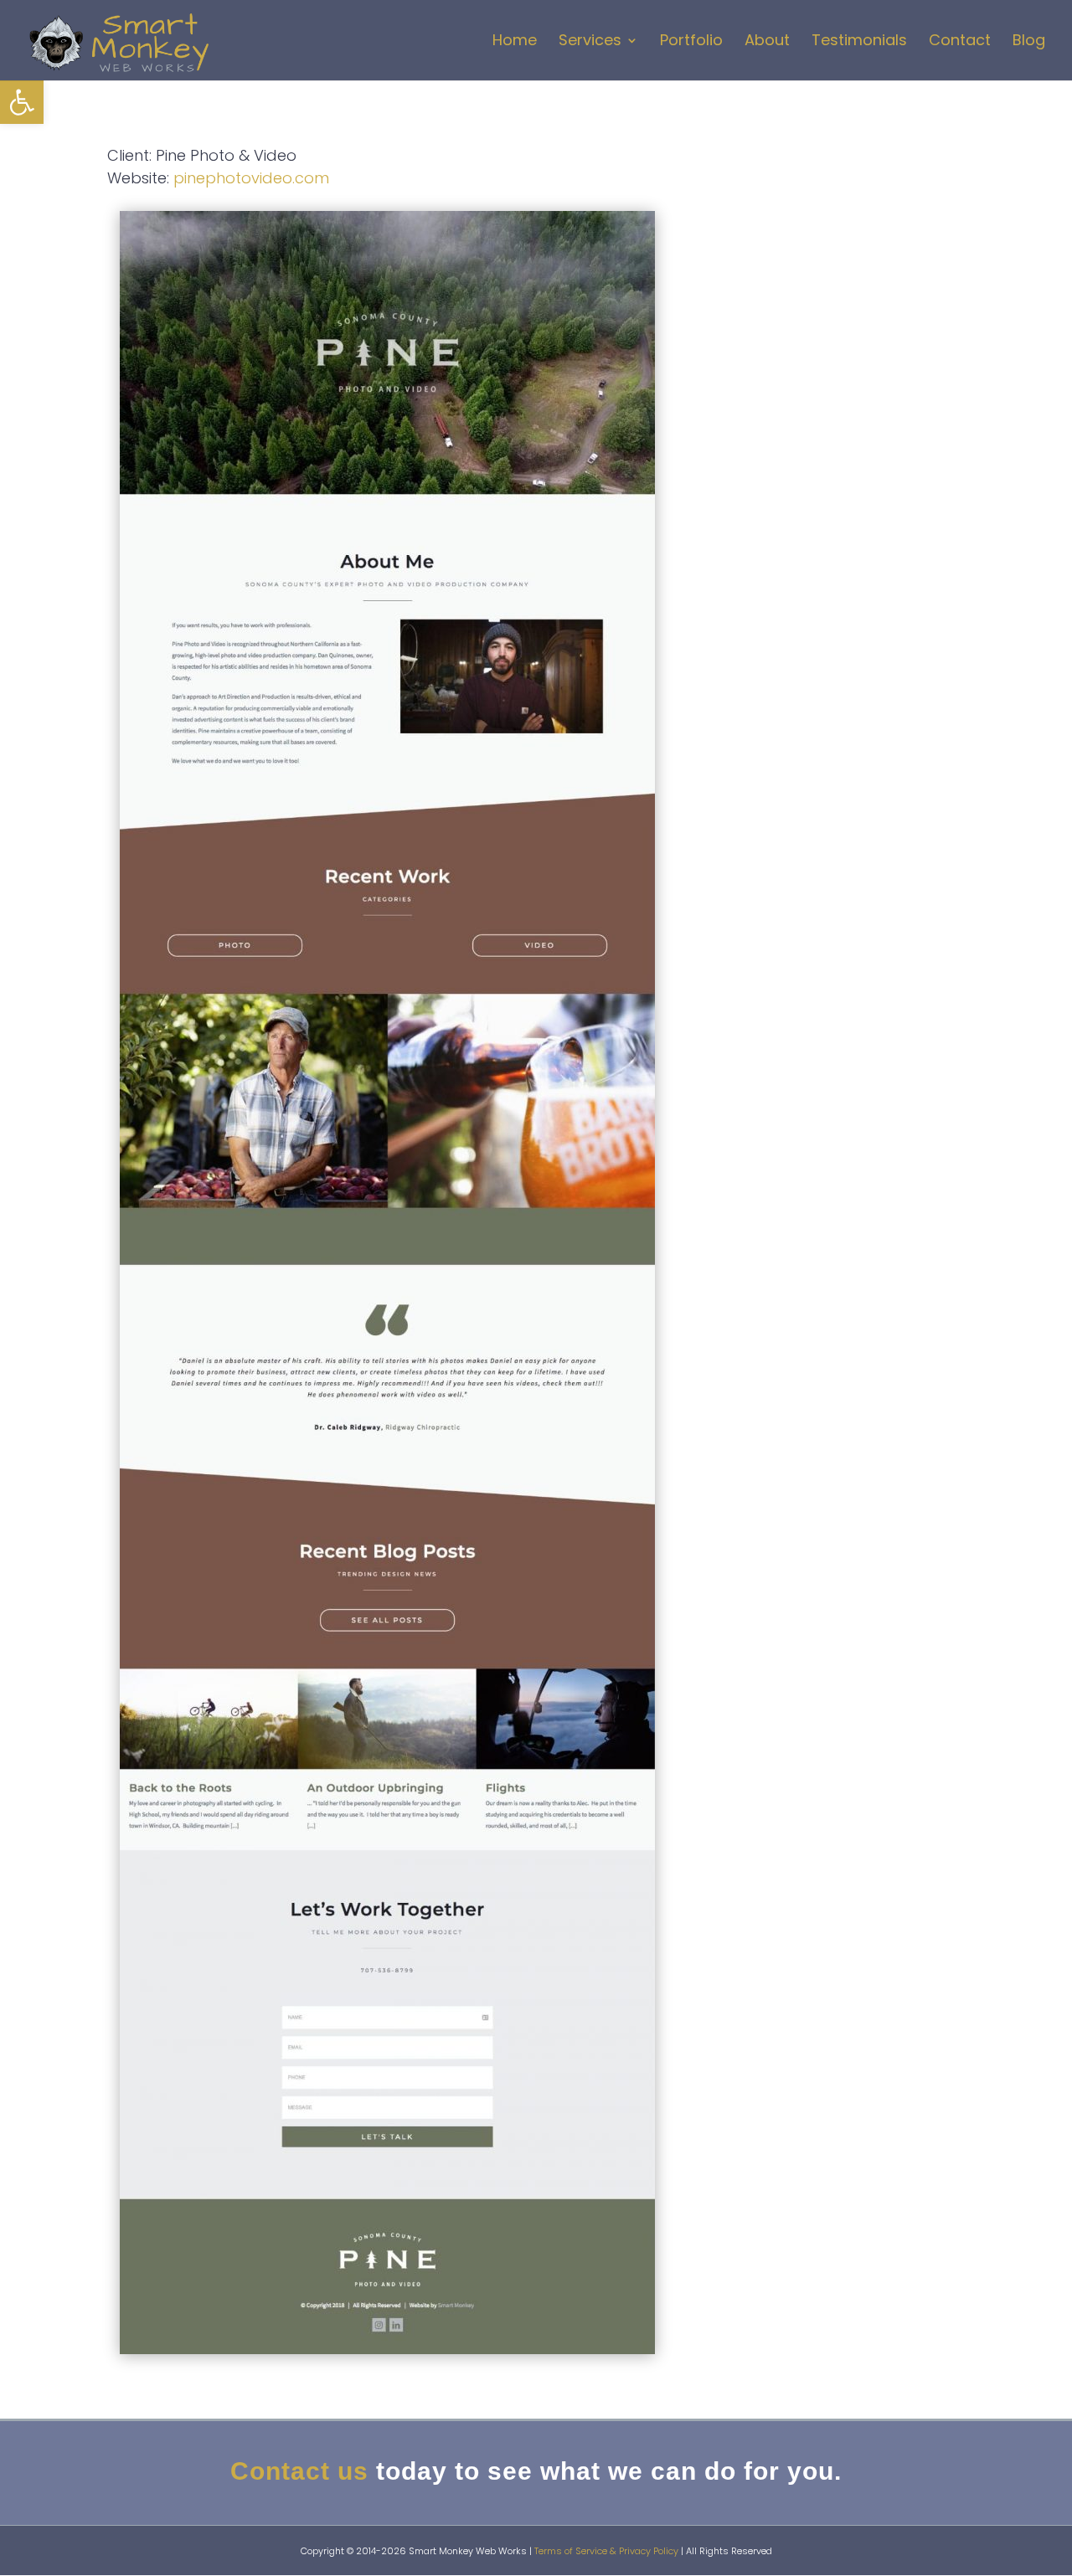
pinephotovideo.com (251, 178)
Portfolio (691, 42)
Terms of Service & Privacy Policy (606, 2551)
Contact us (299, 2471)
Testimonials (859, 42)
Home (515, 42)
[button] (22, 102)
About (767, 42)
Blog (1029, 42)
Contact (960, 42)
